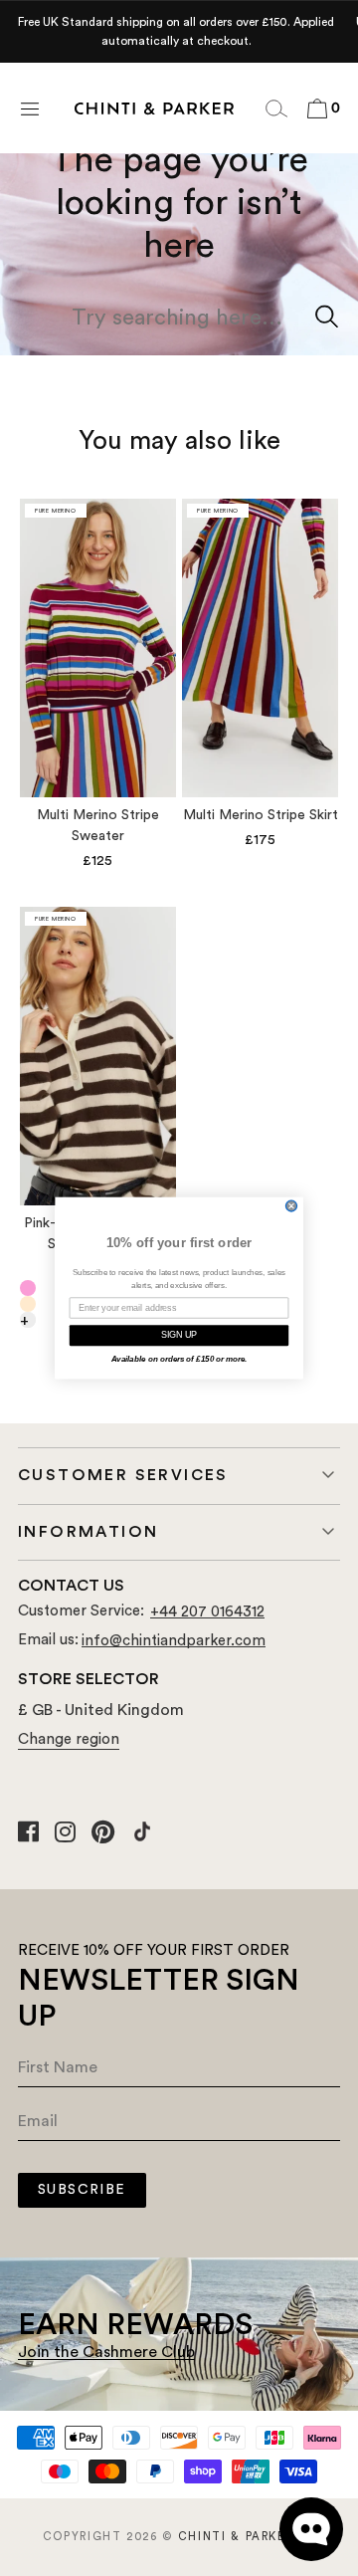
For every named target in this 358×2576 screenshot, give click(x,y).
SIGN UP (179, 1335)
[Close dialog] (291, 1205)
